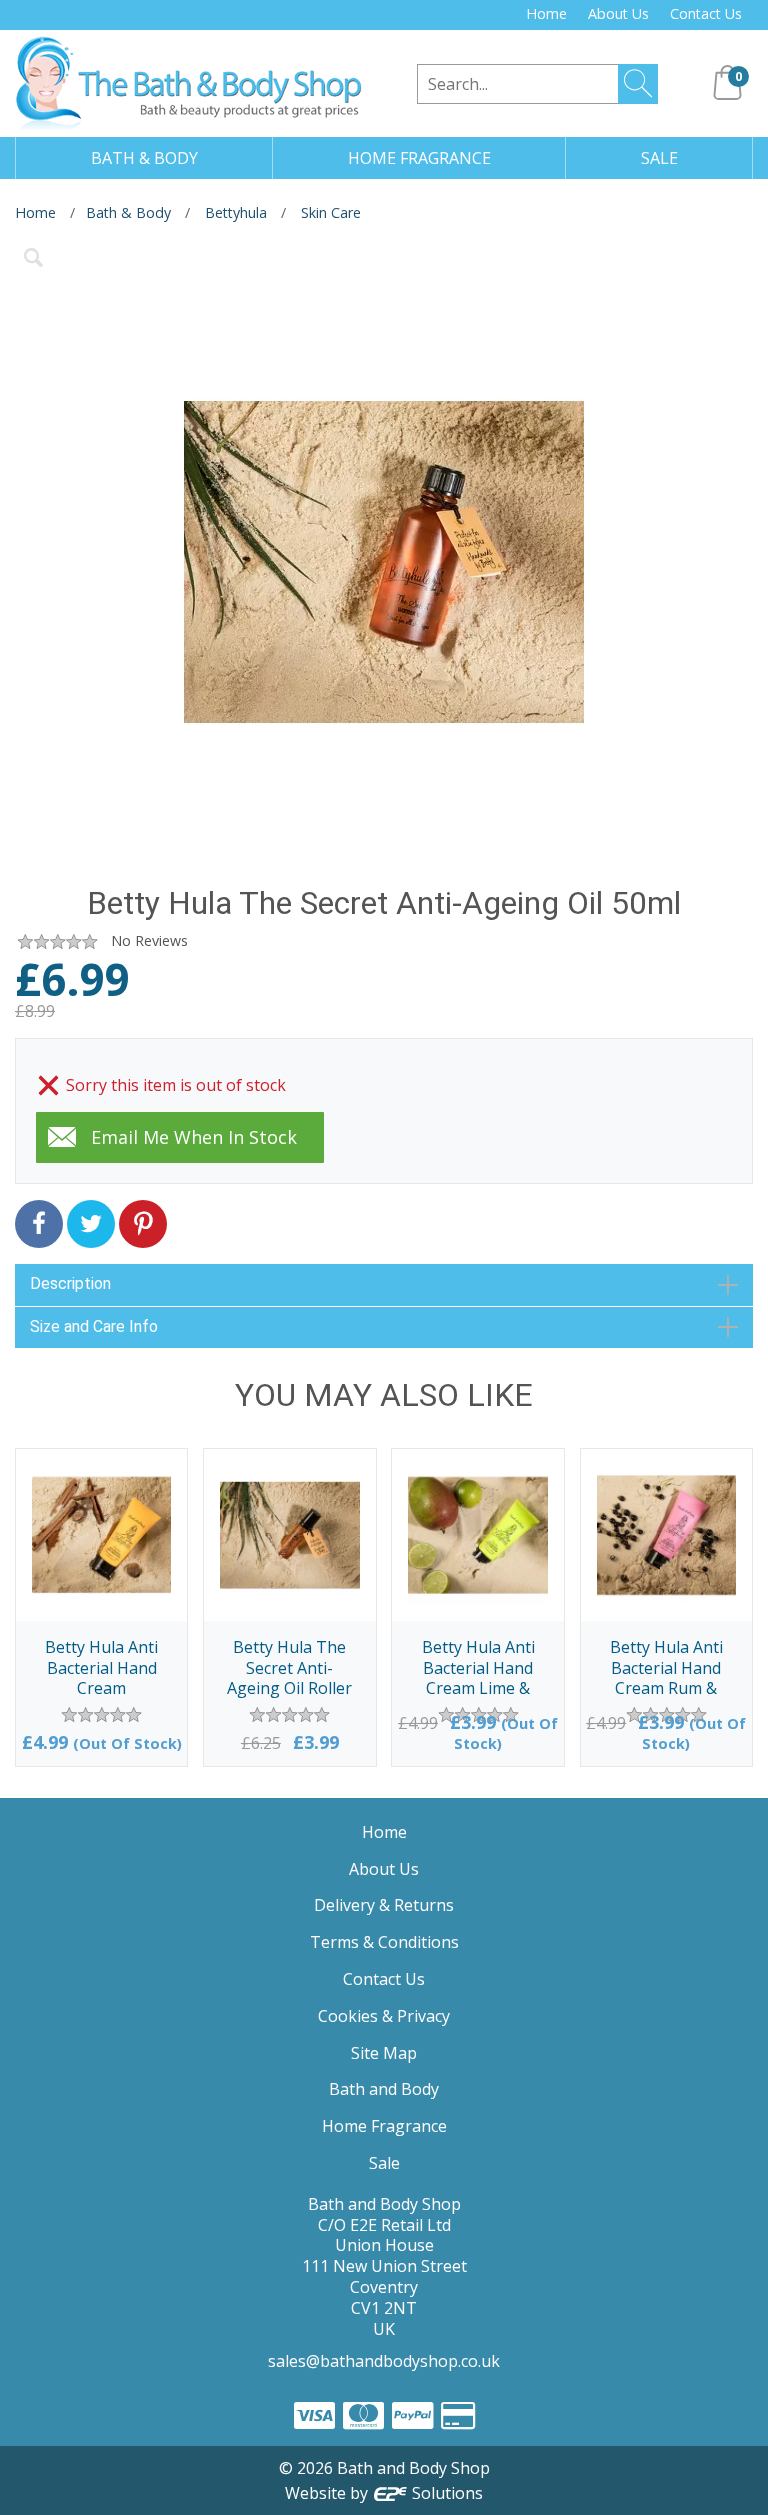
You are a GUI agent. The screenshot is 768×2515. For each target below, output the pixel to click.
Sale (384, 2163)
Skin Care (331, 212)
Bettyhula (236, 212)
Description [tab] (70, 1283)
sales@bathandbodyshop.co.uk (384, 2361)
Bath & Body (128, 212)
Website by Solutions (384, 2493)
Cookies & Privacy (384, 2016)
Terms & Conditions (384, 1942)
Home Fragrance (384, 2126)
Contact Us (706, 13)
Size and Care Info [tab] (94, 1326)
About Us (618, 13)
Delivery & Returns (384, 1905)
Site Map (384, 2053)
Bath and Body (384, 2089)
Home (546, 13)
